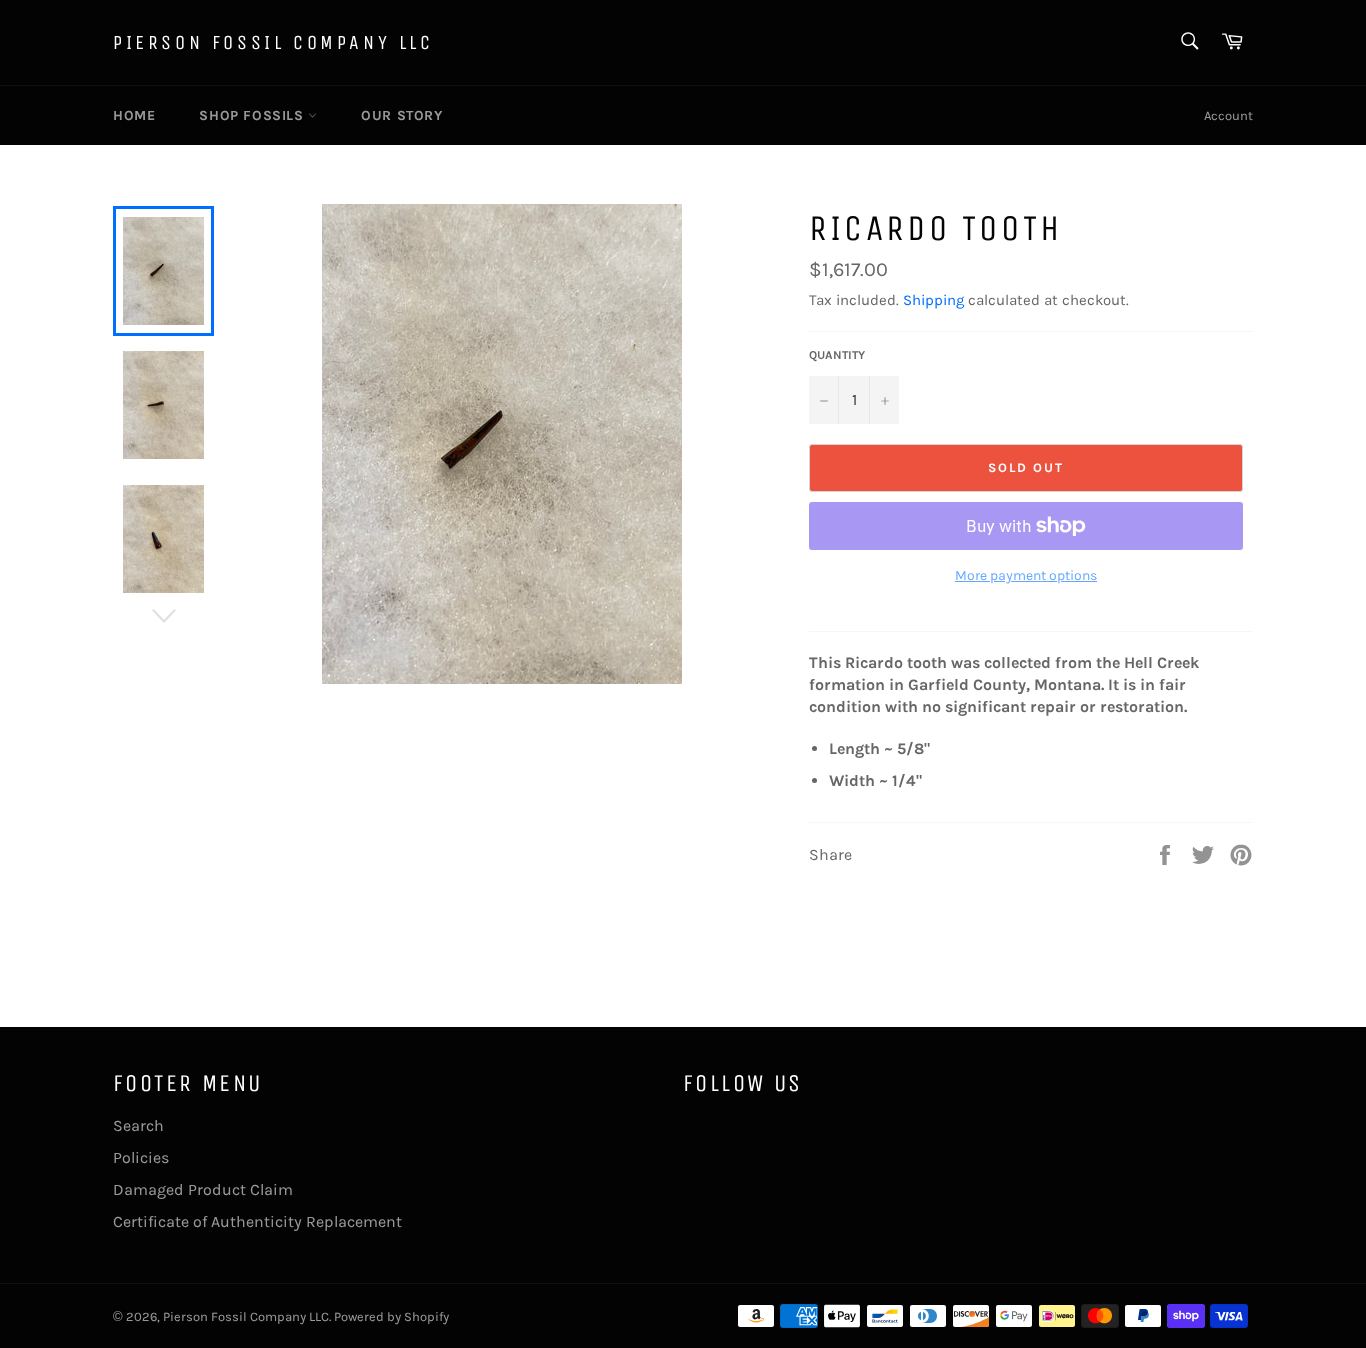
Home (134, 115)
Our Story (401, 115)
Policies (141, 1157)
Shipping (933, 300)
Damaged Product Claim (203, 1189)
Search (138, 1125)
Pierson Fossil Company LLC (273, 42)
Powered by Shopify (391, 1316)
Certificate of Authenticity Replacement (257, 1221)
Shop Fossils (253, 115)
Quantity (837, 355)
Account (1228, 115)
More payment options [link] (1026, 575)
